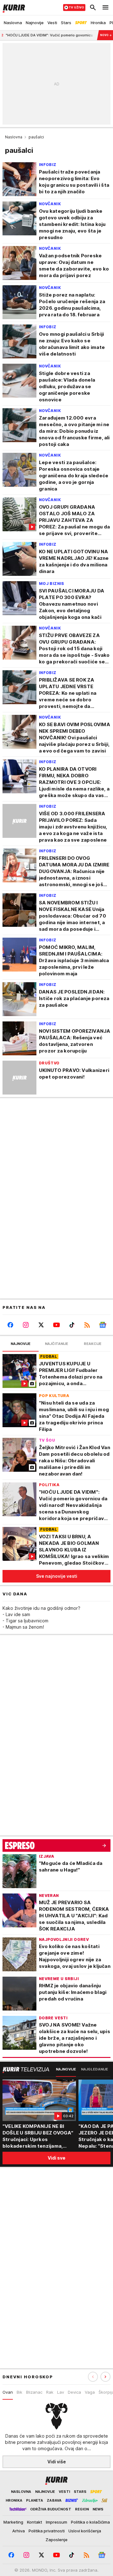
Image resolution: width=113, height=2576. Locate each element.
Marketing (13, 2522)
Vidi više (57, 2462)
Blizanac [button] (34, 2392)
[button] (105, 2377)
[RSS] (87, 1325)
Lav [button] (61, 2392)
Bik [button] (19, 2392)
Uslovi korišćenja (85, 2531)
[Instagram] (26, 1325)
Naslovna (14, 137)
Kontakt (35, 2522)
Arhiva (19, 2531)
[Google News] (103, 1325)
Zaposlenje (56, 2540)
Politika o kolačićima (90, 2522)
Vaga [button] (90, 2392)
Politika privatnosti (47, 2531)
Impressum (56, 2522)
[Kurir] (13, 8)
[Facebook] (10, 1325)
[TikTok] (72, 1325)
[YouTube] (56, 1325)
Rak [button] (50, 2392)
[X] (41, 1325)
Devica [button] (74, 2392)
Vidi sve (56, 2158)
